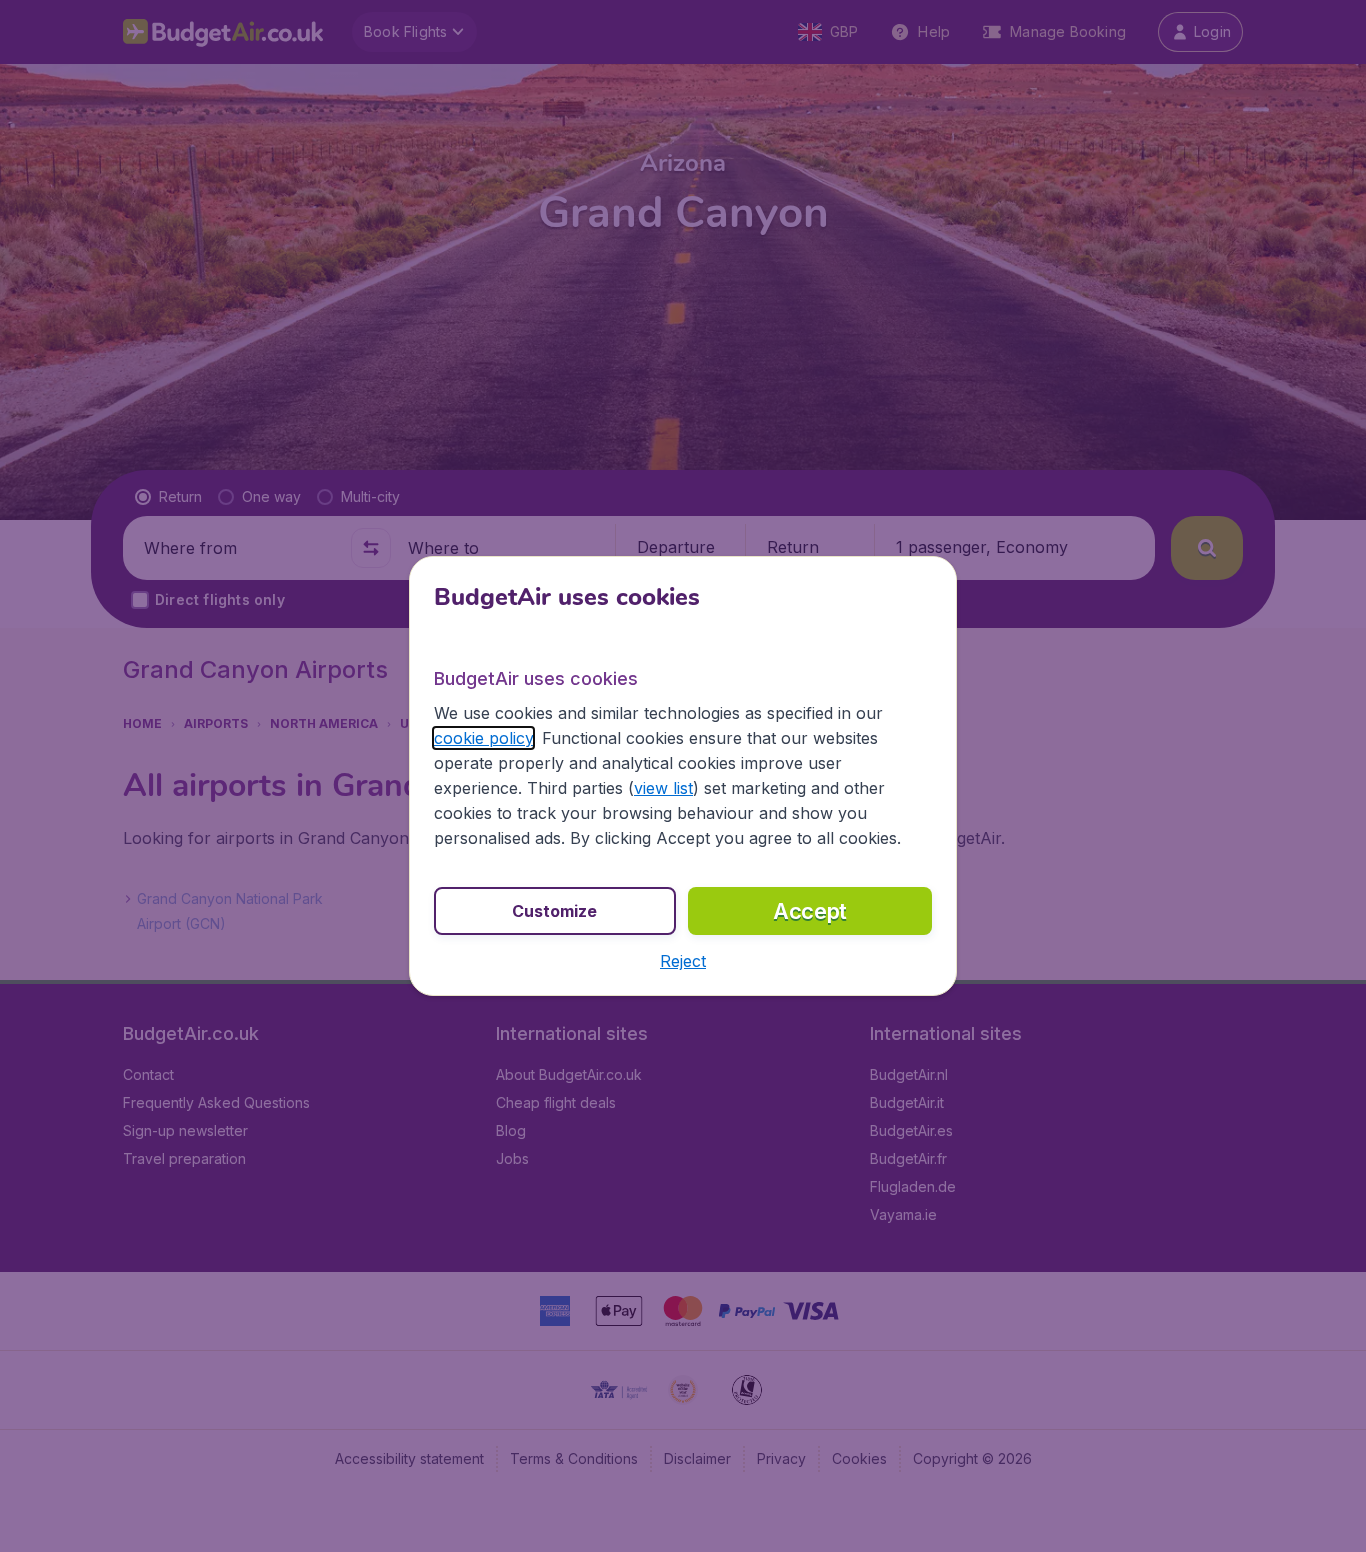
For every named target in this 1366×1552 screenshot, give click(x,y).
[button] (683, 961)
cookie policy (483, 738)
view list (663, 788)
